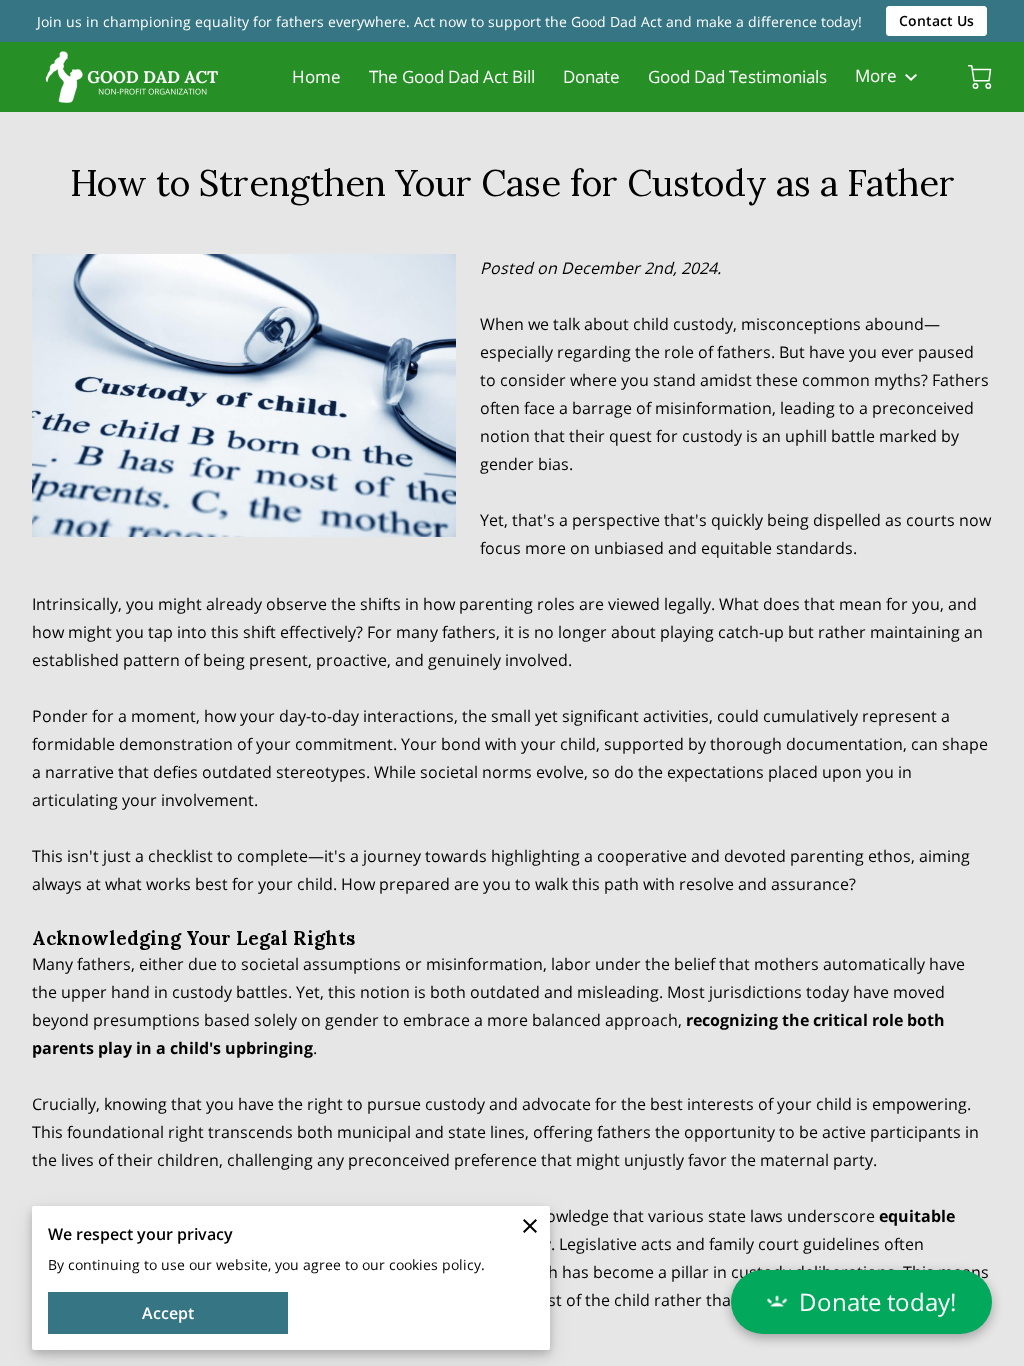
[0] (980, 77)
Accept (168, 1313)
